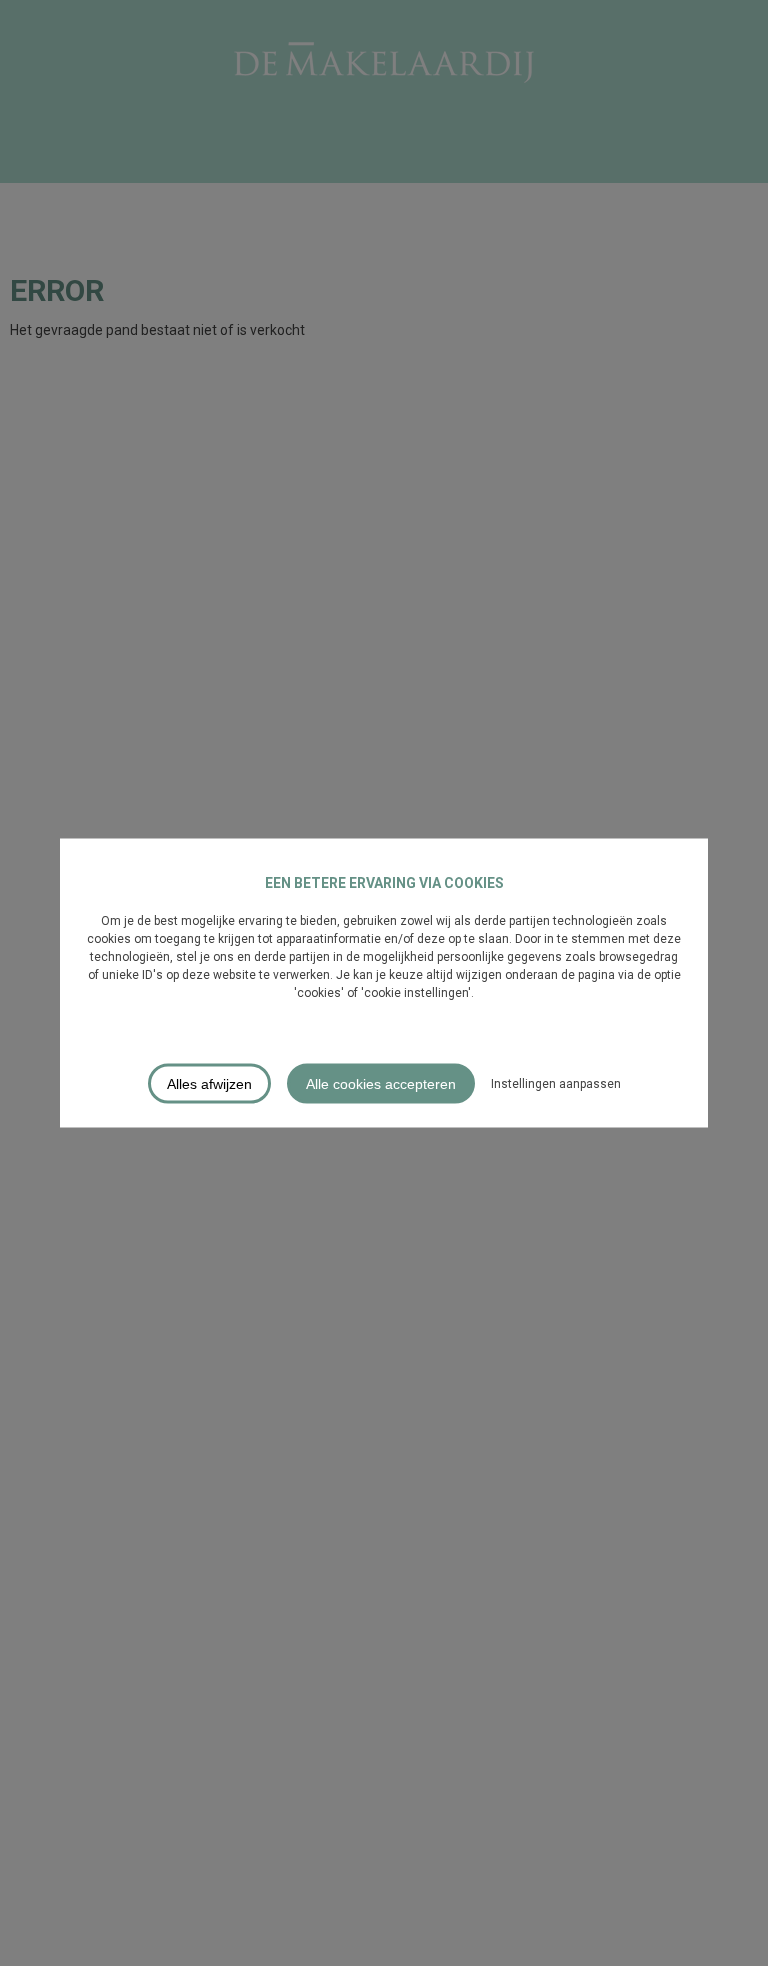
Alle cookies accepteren (381, 1084)
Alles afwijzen (209, 1084)
